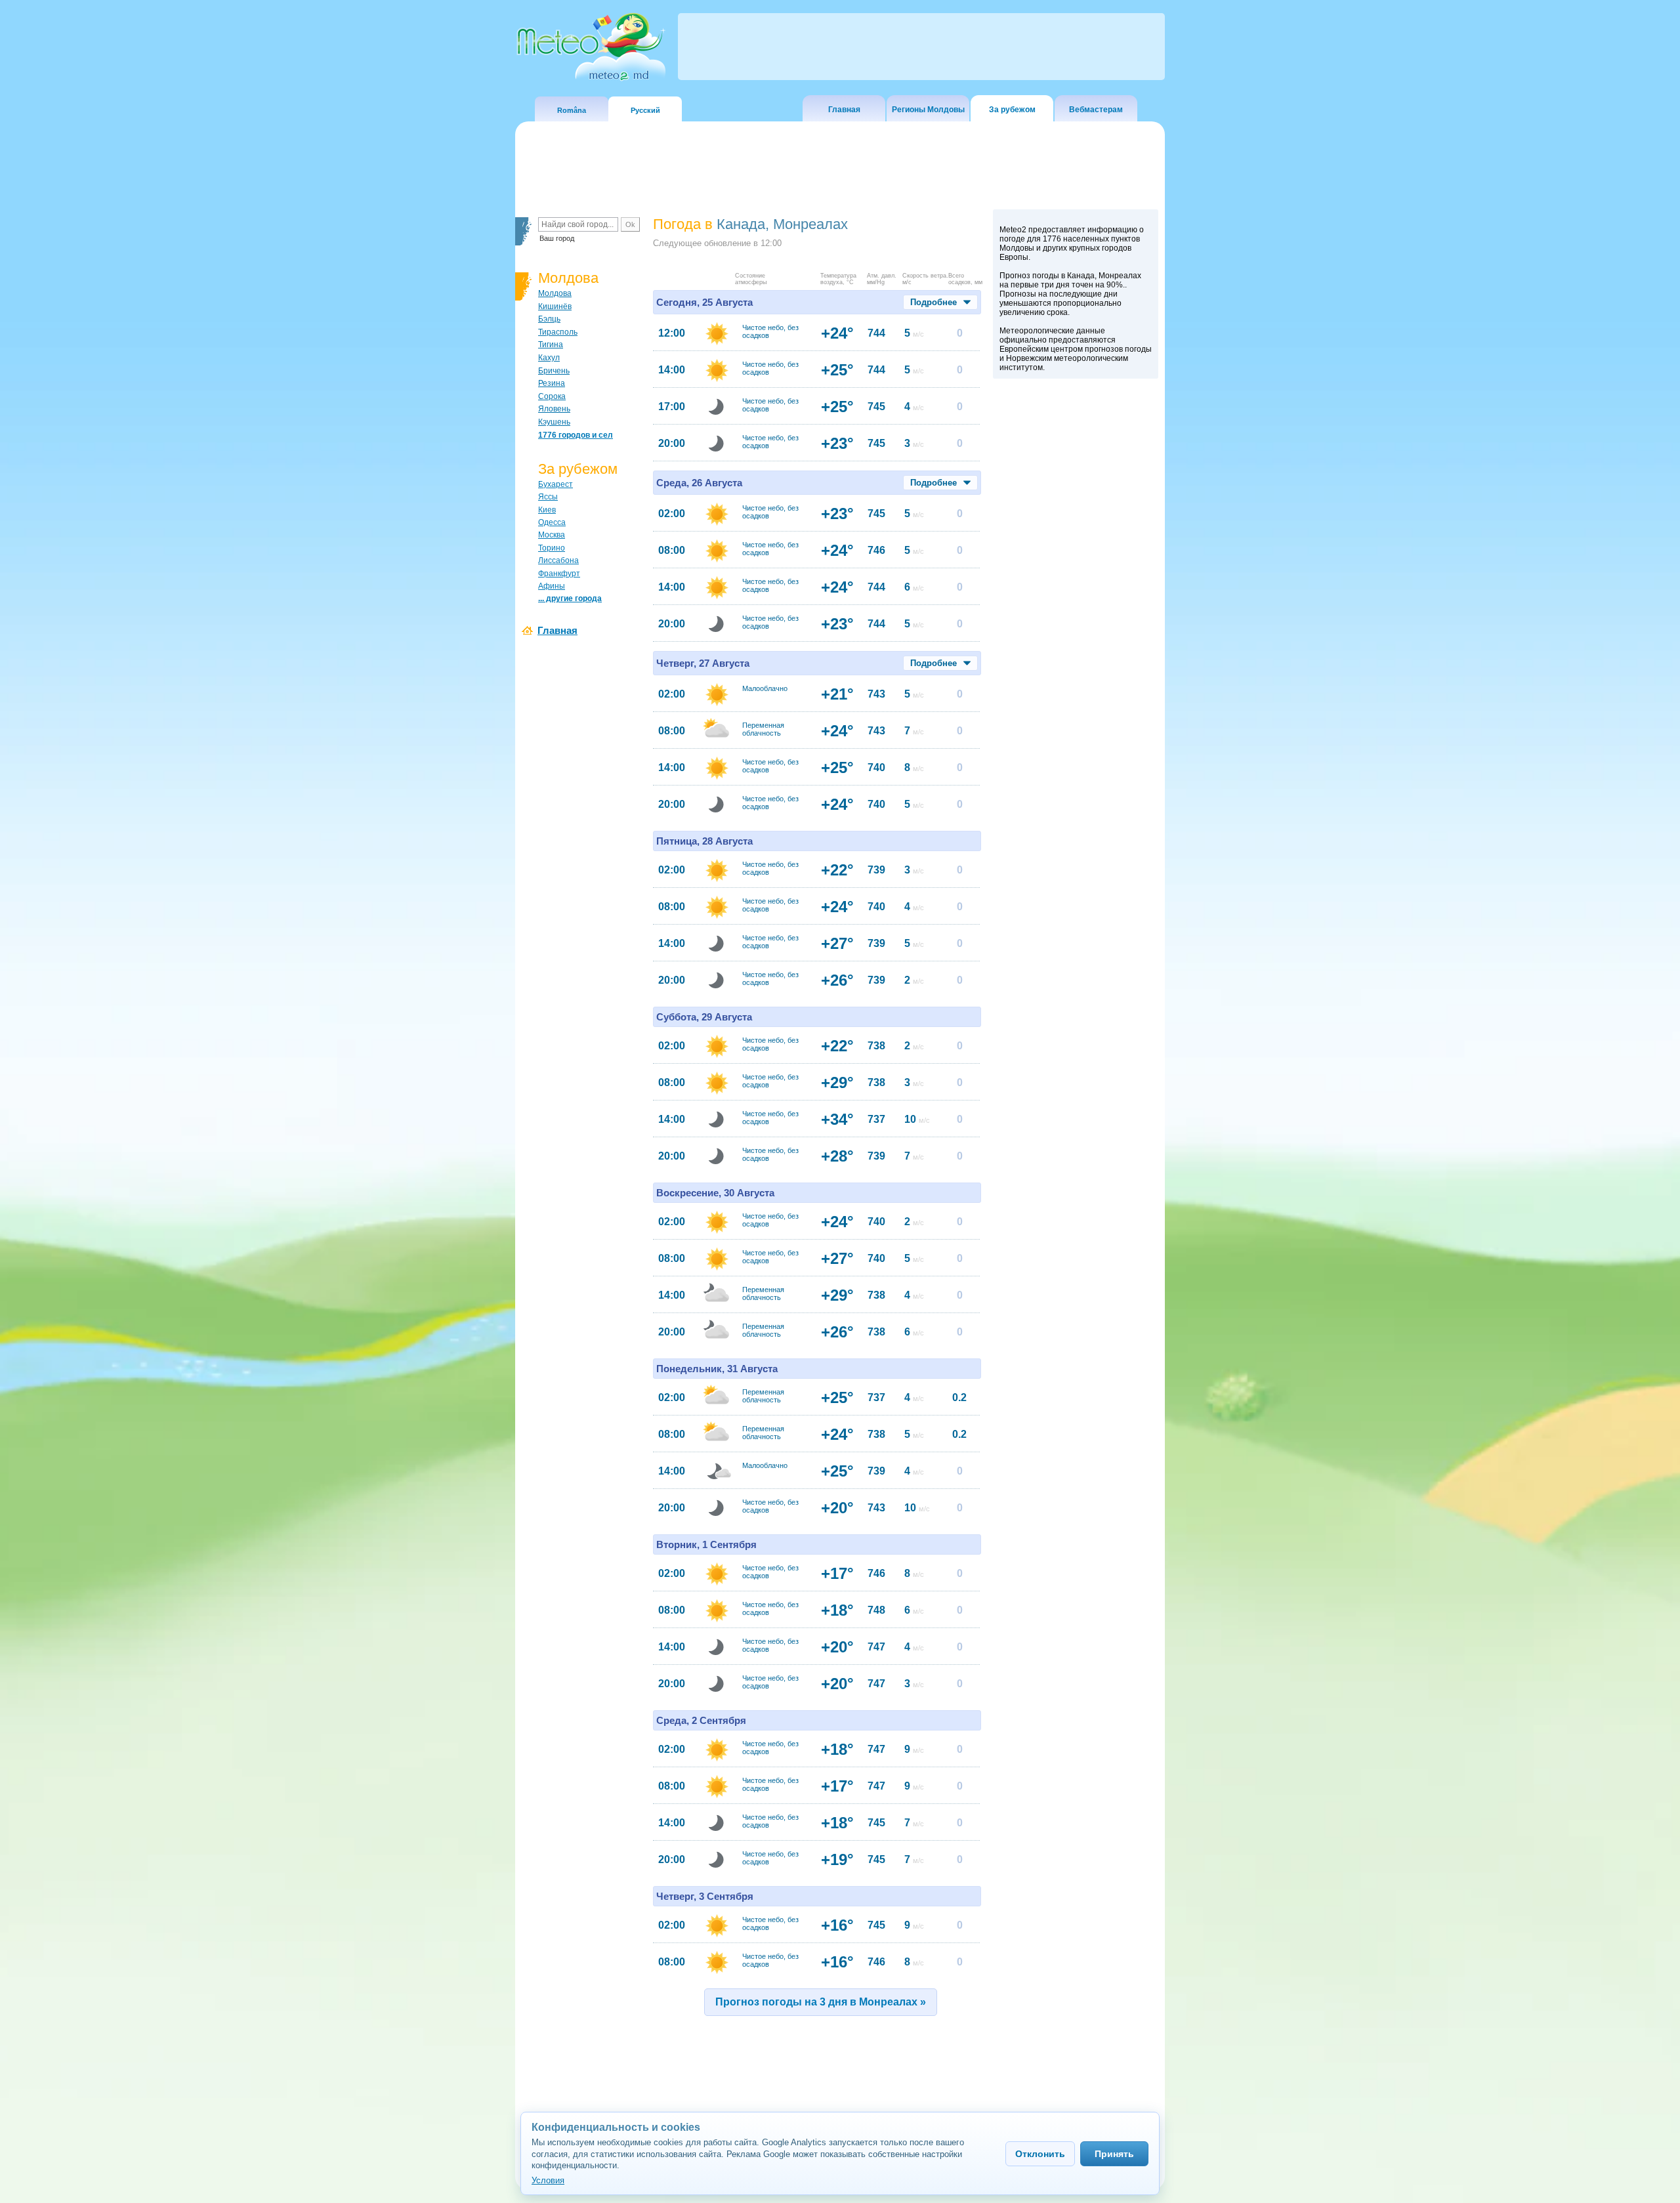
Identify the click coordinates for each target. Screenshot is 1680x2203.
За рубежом (1012, 110)
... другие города (570, 598)
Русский (645, 110)
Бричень (554, 371)
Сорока (552, 396)
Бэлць (549, 319)
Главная (844, 110)
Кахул (549, 358)
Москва (552, 535)
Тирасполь (558, 332)
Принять (1114, 2154)
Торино (552, 548)
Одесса (552, 522)
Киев (547, 510)
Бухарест (556, 484)
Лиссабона (558, 560)
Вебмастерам (1096, 110)
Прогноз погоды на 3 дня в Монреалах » (821, 2002)
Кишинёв (555, 306)
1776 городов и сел (576, 435)
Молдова (555, 293)
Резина (552, 383)
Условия (548, 2180)
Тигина (551, 345)
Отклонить (1040, 2154)
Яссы (548, 497)
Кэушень (554, 422)
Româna (572, 110)
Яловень (554, 409)
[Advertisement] (1076, 612)
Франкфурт (559, 574)
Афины (552, 586)
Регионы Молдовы (928, 110)
